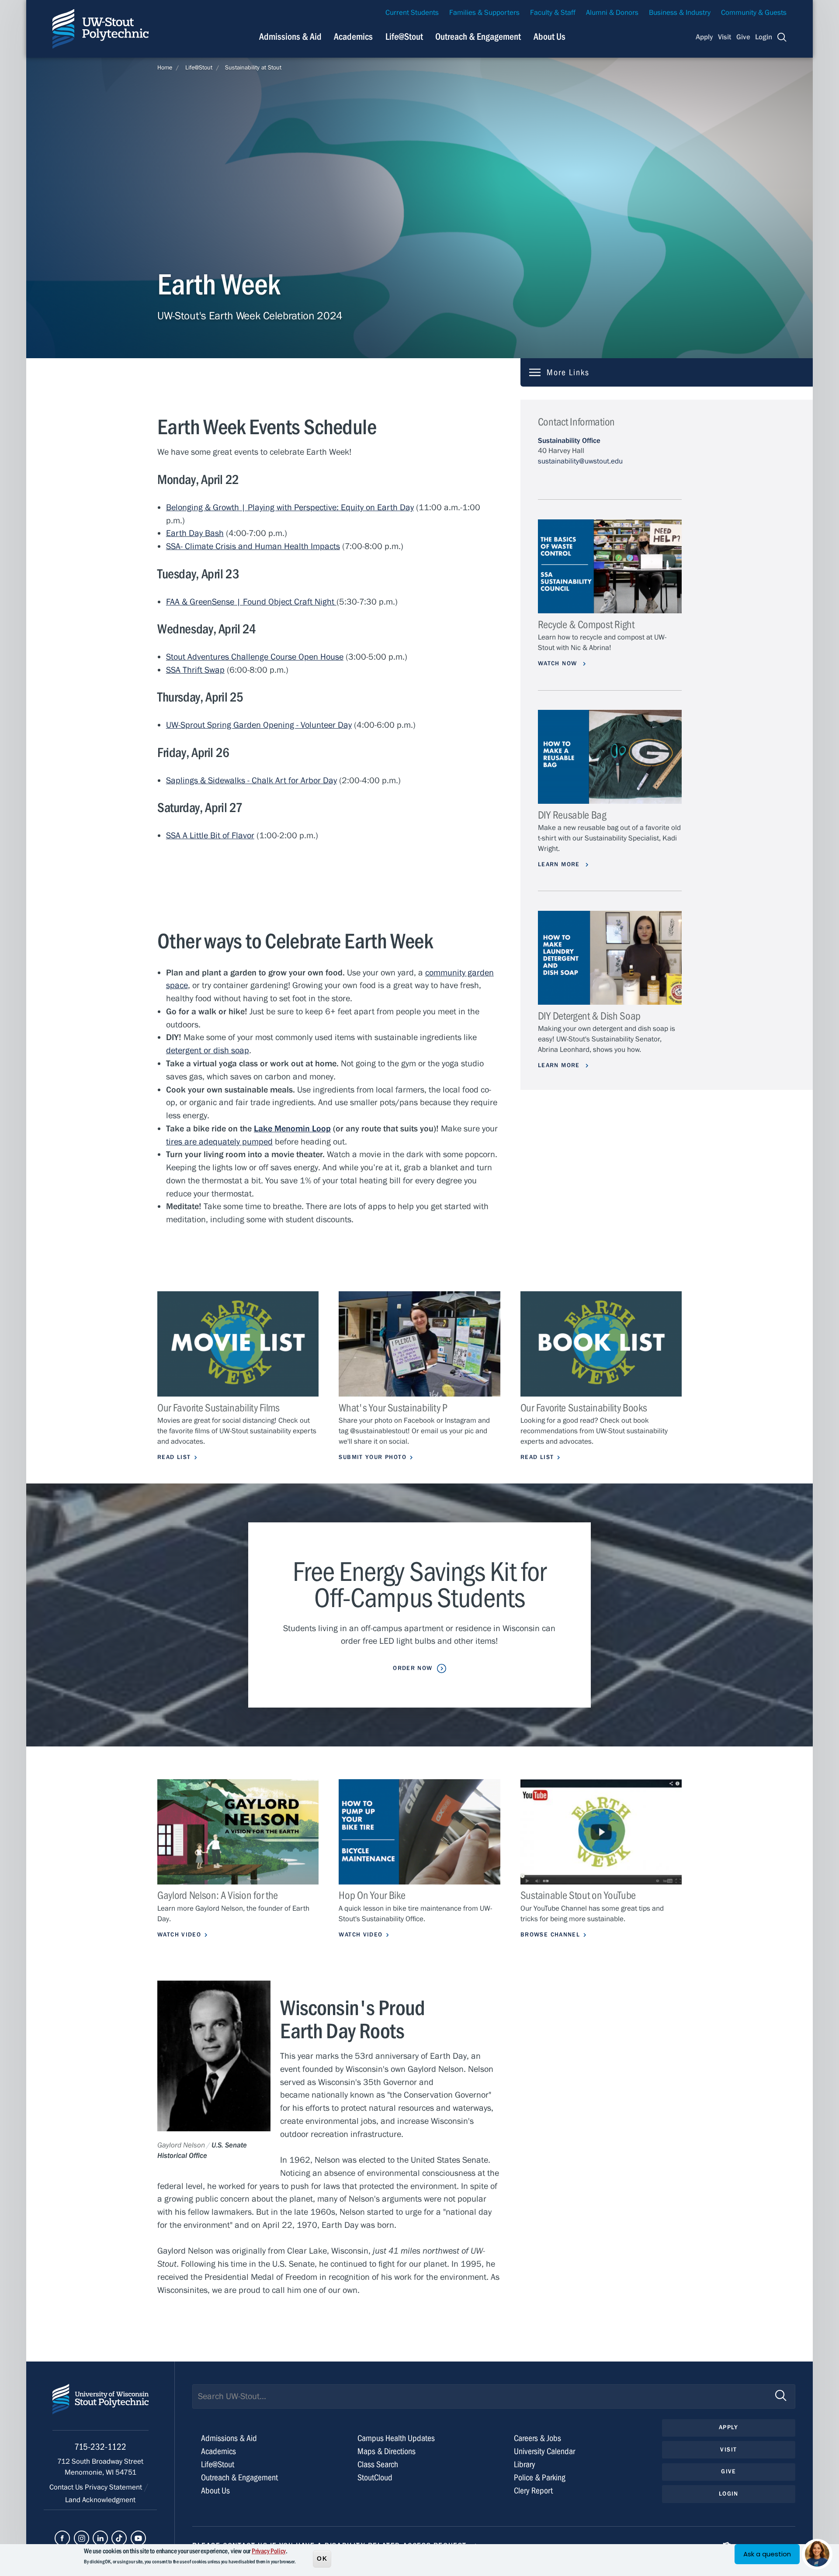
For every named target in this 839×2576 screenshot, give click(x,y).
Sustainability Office (569, 441)
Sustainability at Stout (253, 68)
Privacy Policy (269, 2551)
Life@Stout (404, 37)
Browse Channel (550, 1935)
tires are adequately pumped (219, 1142)
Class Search (378, 2464)
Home (165, 68)
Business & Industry (680, 13)
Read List (174, 1457)
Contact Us (67, 2487)
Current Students (412, 13)
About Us (550, 37)
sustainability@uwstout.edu (580, 461)
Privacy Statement (114, 2487)
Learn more (560, 1065)
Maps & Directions (387, 2451)
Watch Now (559, 664)
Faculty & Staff (553, 13)
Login (764, 37)
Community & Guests (754, 13)
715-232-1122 (100, 2447)
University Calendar (544, 2451)
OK (322, 2558)
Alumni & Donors (612, 13)
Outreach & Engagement (478, 37)
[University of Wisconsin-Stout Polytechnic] (101, 2407)
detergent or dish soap (208, 1050)
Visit (725, 37)
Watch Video (179, 1935)
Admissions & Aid (290, 37)
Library (525, 2464)
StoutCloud (375, 2477)
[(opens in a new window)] (238, 1344)
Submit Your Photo (373, 1457)
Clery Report (533, 2491)
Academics (353, 37)
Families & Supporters (484, 13)
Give (743, 37)
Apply (704, 37)
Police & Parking (540, 2477)
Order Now (413, 1668)
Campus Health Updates (396, 2438)
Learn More (560, 864)
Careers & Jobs (537, 2438)
